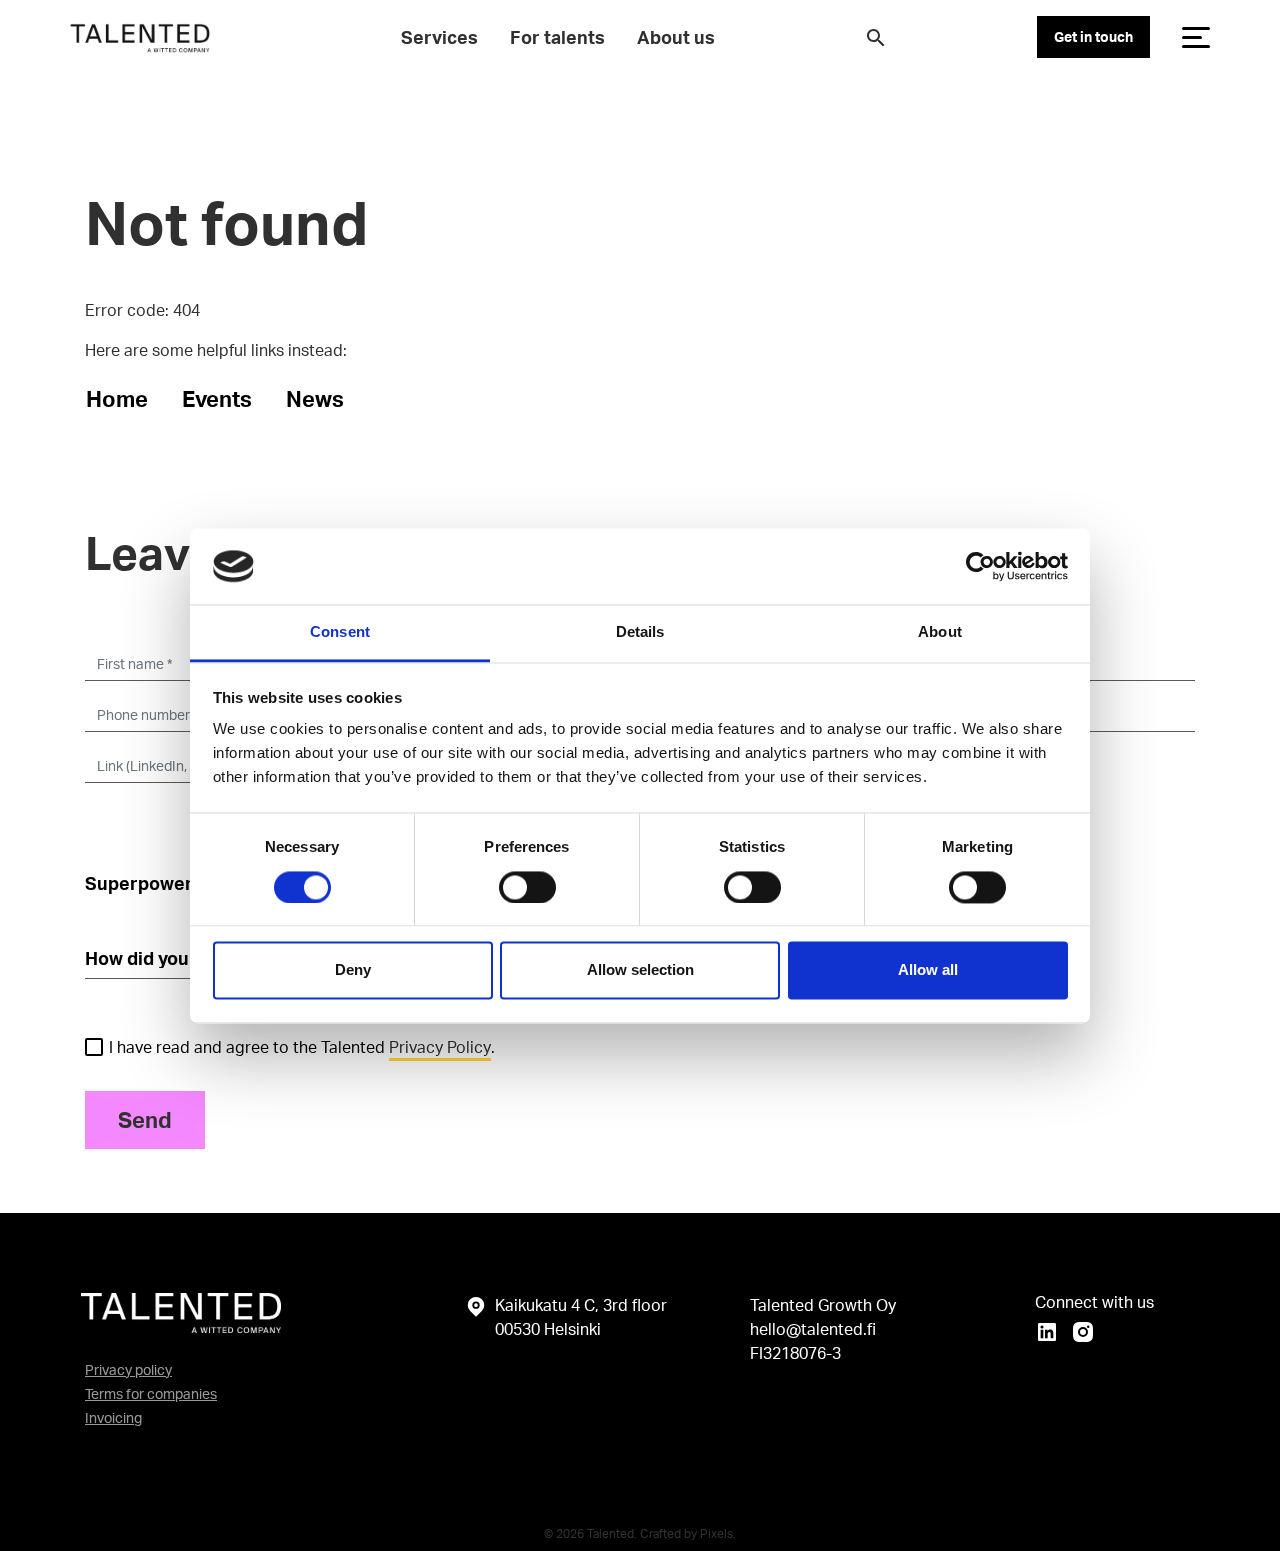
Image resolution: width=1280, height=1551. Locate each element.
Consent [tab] (340, 632)
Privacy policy (128, 1369)
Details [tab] (640, 632)
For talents (557, 37)
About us (676, 37)
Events (217, 398)
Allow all (928, 970)
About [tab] (940, 632)
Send (145, 1119)
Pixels (716, 1533)
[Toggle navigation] (1196, 37)
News (315, 398)
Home (117, 398)
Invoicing (113, 1417)
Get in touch (1093, 36)
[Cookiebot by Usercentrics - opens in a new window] (980, 566)
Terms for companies (151, 1393)
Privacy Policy (440, 1047)
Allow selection (640, 970)
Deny (353, 970)
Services (439, 37)
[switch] (527, 887)
